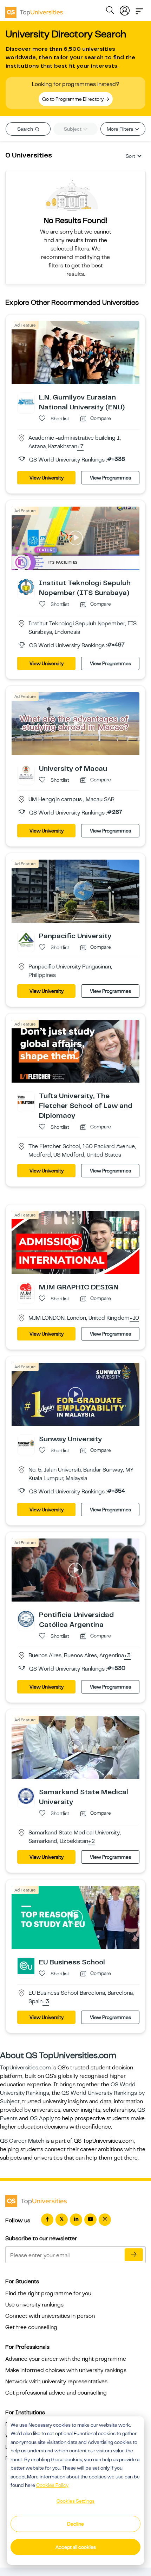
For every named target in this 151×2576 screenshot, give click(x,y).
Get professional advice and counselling (56, 2393)
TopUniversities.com (25, 2068)
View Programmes (110, 478)
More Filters (120, 129)
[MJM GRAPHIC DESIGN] (26, 1291)
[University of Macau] (26, 772)
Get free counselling (31, 2327)
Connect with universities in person (50, 2316)
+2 (91, 1841)
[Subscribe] (134, 2255)
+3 (127, 1656)
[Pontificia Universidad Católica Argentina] (26, 1618)
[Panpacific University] (26, 939)
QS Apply (42, 2118)
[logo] (34, 10)
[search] (110, 11)
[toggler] (139, 9)
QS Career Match (22, 2141)
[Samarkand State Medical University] (26, 1796)
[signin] (125, 9)
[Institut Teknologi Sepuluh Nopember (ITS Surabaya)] (26, 587)
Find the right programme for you (48, 2293)
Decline (75, 2524)
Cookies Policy (52, 2485)
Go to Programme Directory (73, 99)
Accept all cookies (76, 2547)
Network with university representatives (56, 2382)
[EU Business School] (26, 1966)
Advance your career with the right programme (66, 2359)
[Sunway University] (26, 1443)
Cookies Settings (75, 2501)
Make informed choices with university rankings (66, 2370)
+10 (134, 1318)
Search (26, 129)
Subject (73, 129)
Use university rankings (34, 2305)
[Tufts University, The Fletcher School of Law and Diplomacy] (26, 1100)
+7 (80, 447)
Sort (130, 156)
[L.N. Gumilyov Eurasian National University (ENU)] (26, 401)
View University (47, 478)
